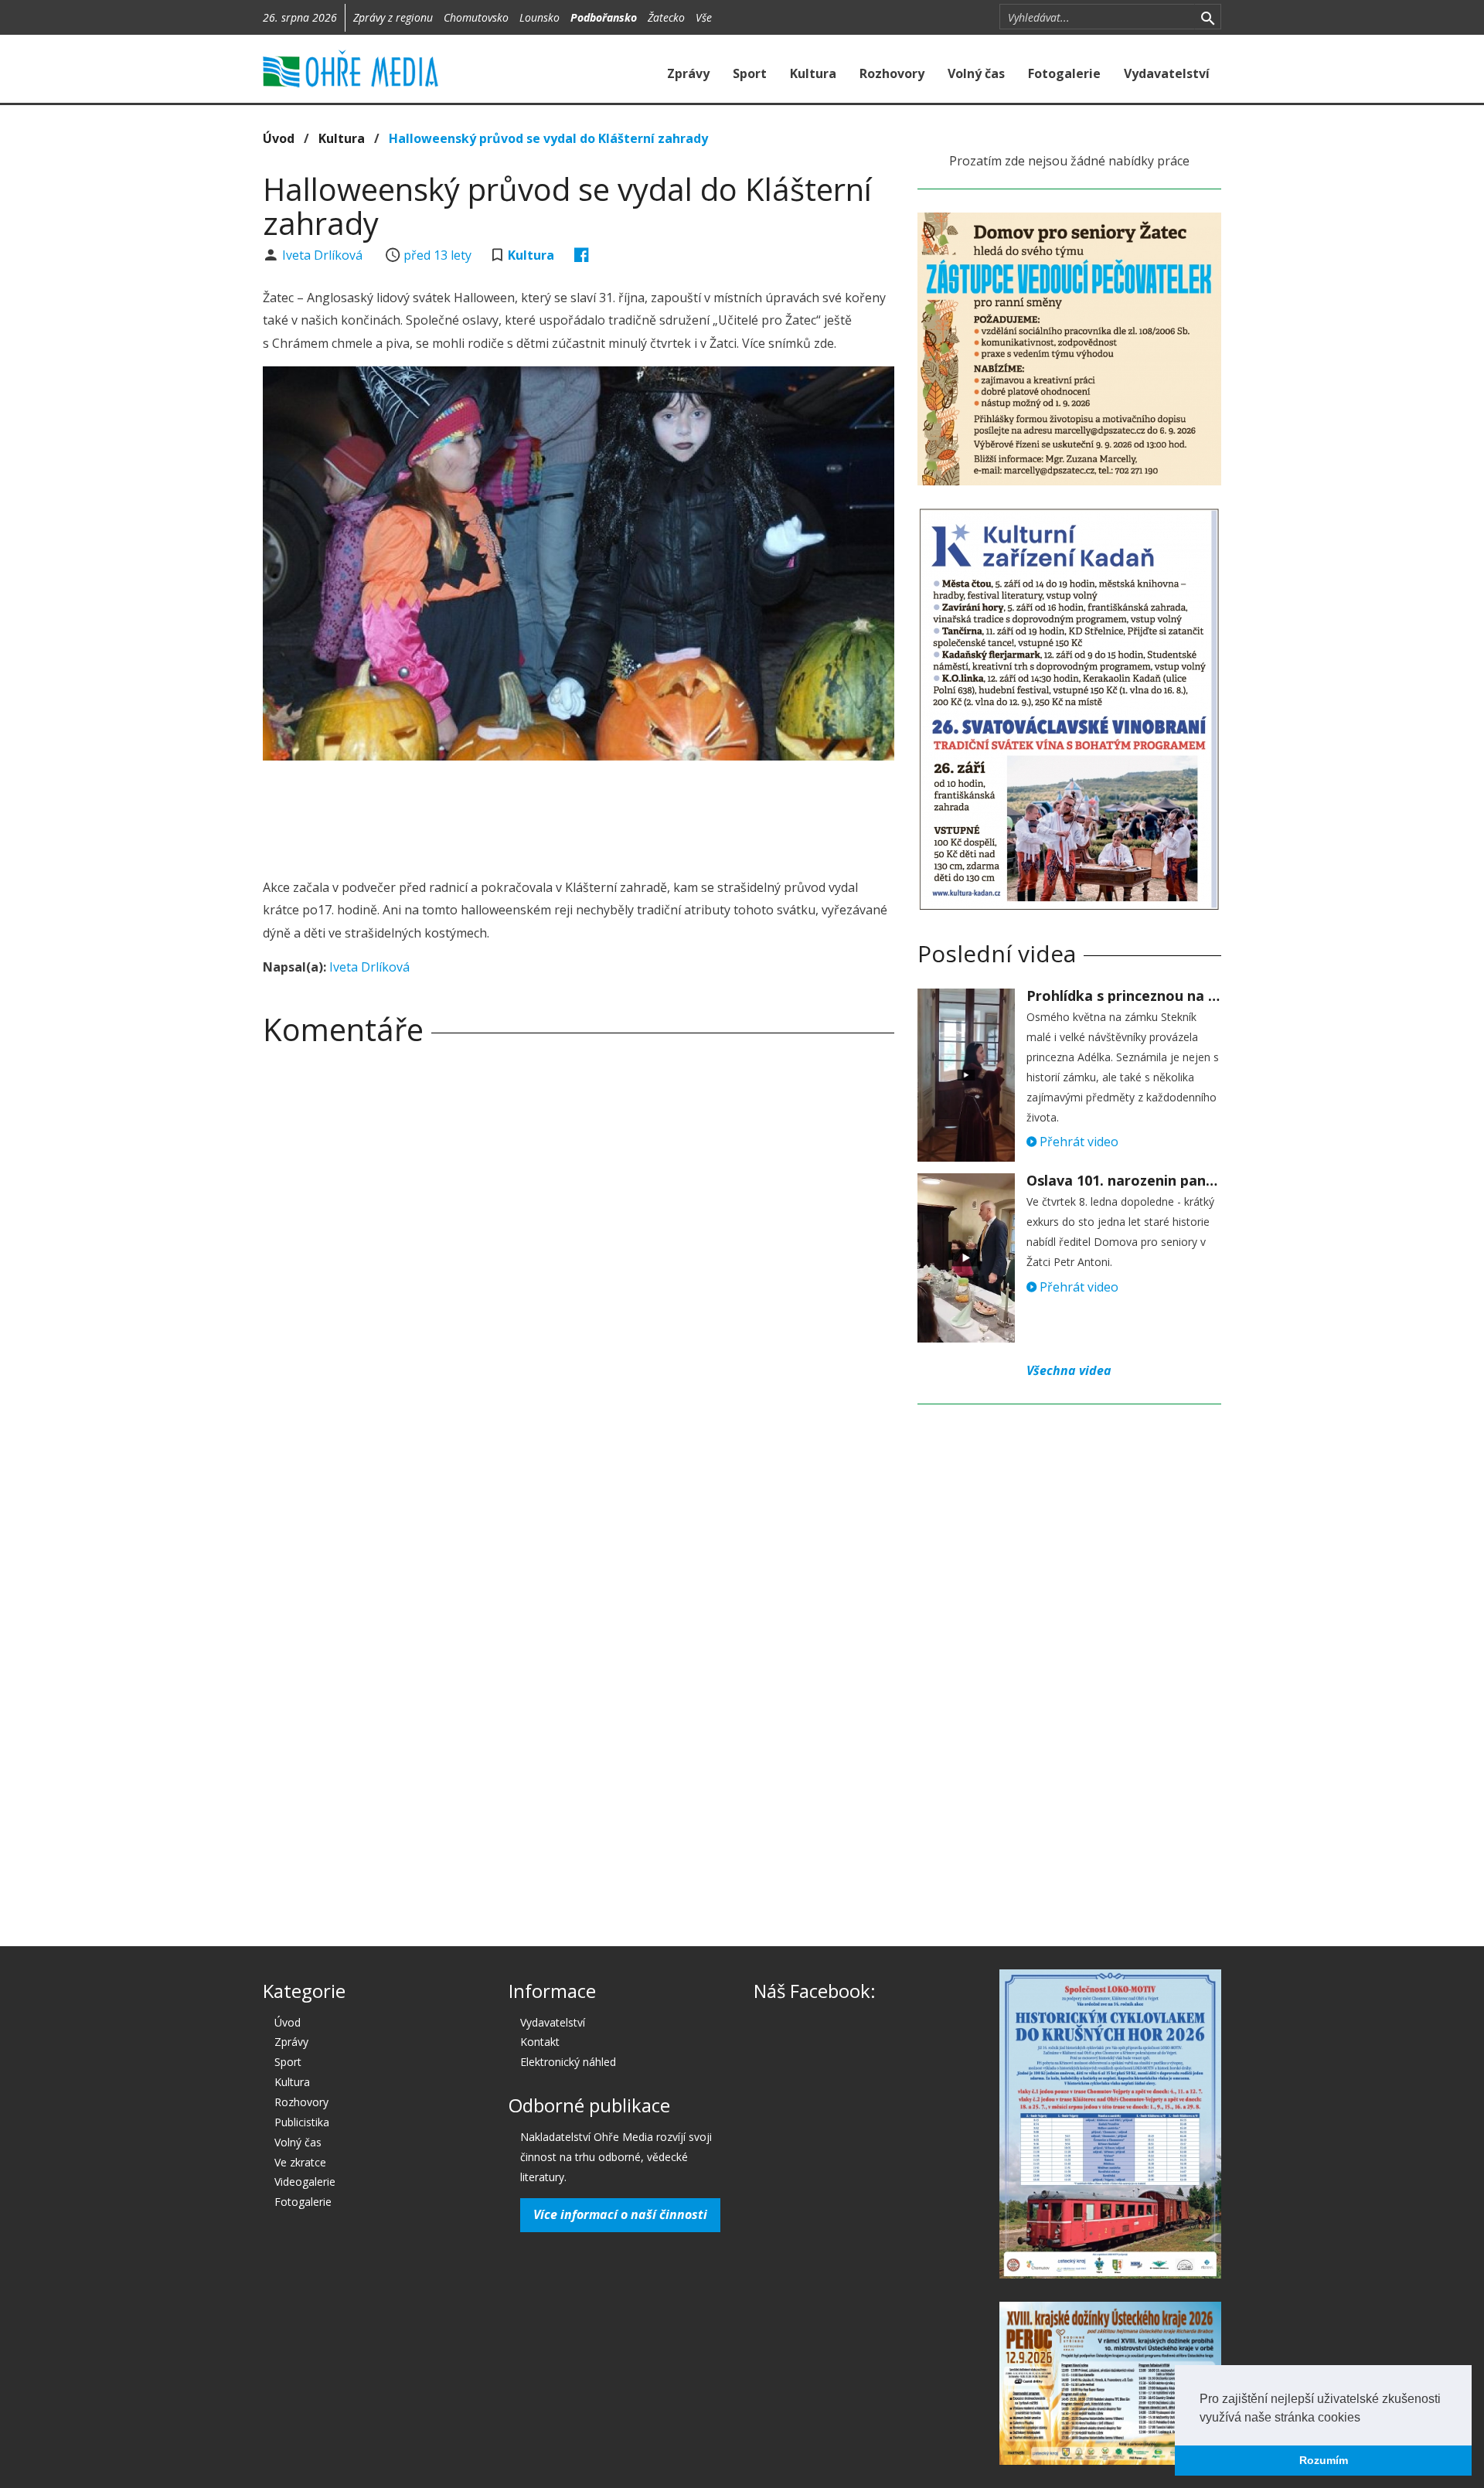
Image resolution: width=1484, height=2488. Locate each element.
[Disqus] (579, 1274)
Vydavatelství (1167, 73)
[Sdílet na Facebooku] (582, 255)
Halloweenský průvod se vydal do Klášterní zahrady (548, 138)
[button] (1366, 2418)
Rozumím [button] (1324, 2460)
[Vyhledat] (1208, 17)
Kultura (813, 73)
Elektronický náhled (568, 2062)
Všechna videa (1069, 1370)
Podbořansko (604, 17)
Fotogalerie (1064, 73)
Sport (750, 73)
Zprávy (688, 73)
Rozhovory (892, 73)
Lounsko (539, 17)
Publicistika (302, 2122)
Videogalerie (305, 2182)
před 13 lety (437, 255)
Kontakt (540, 2042)
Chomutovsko (476, 17)
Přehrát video (1077, 1142)
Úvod (279, 138)
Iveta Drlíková (324, 255)
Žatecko (666, 17)
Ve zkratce (300, 2162)
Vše (704, 17)
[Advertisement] (578, 815)
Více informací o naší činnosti (620, 2214)
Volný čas (976, 73)
